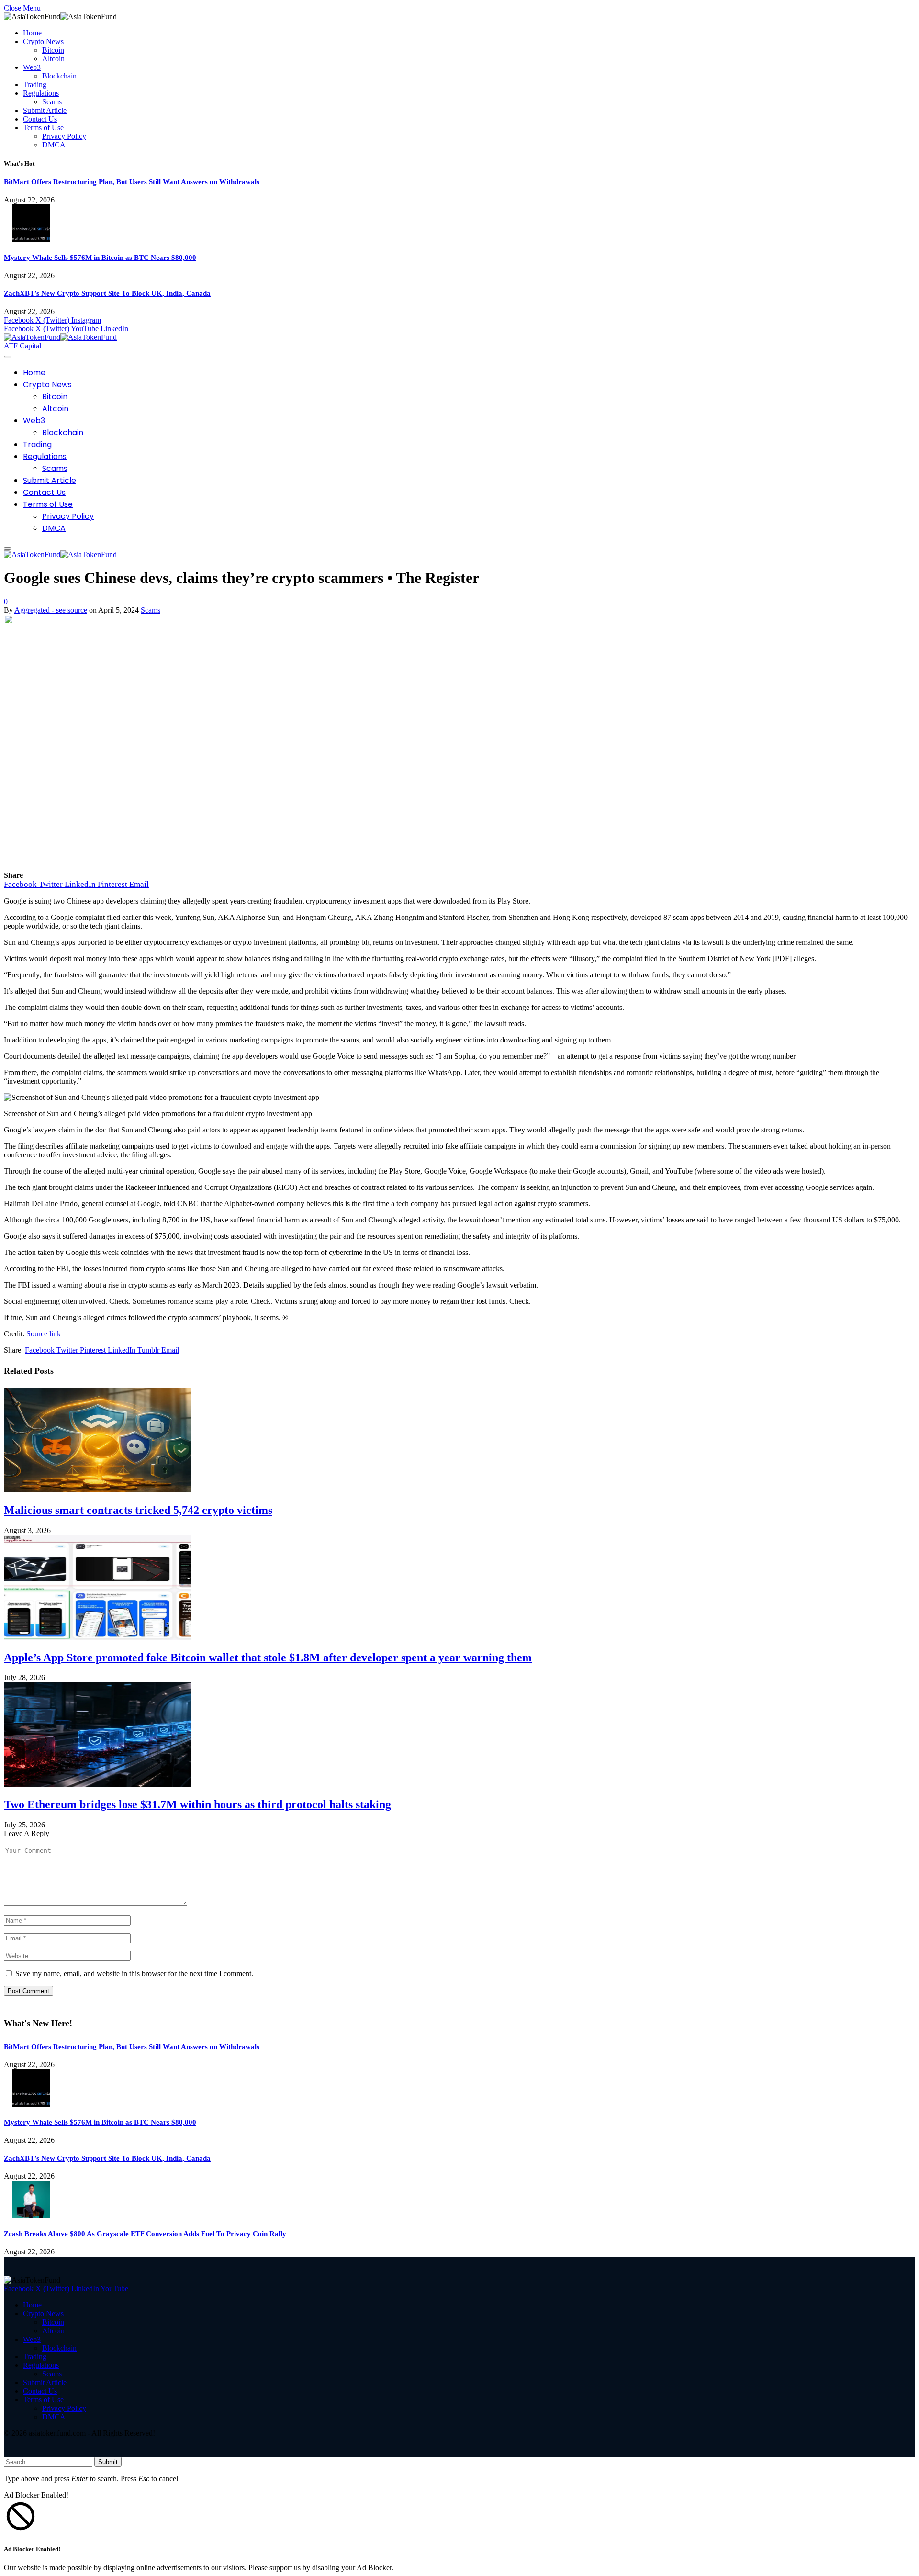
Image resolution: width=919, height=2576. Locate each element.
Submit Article (45, 110)
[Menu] (8, 357)
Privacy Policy (64, 136)
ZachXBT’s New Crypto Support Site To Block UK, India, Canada (107, 293)
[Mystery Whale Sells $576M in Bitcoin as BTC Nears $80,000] (31, 240)
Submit (108, 2462)
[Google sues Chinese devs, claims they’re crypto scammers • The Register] (199, 867)
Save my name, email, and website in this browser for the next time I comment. (134, 1974)
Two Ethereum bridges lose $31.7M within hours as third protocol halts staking (197, 1804)
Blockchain (59, 76)
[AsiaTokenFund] (60, 337)
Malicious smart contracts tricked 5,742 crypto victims (138, 1510)
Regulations (41, 93)
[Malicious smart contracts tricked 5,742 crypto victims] (97, 1490)
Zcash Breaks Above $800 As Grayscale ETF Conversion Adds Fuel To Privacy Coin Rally (145, 2234)
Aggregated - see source (51, 610)
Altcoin (53, 59)
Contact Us (40, 119)
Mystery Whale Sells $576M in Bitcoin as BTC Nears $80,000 (100, 258)
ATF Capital (22, 346)
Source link (44, 1334)
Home (32, 33)
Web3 (32, 67)
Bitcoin (53, 50)
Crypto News (43, 41)
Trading (35, 84)
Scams (52, 102)
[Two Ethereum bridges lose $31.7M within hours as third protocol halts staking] (97, 1784)
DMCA (54, 145)
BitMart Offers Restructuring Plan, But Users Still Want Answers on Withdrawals (132, 182)
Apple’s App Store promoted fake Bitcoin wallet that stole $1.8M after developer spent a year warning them (268, 1658)
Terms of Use (43, 128)
